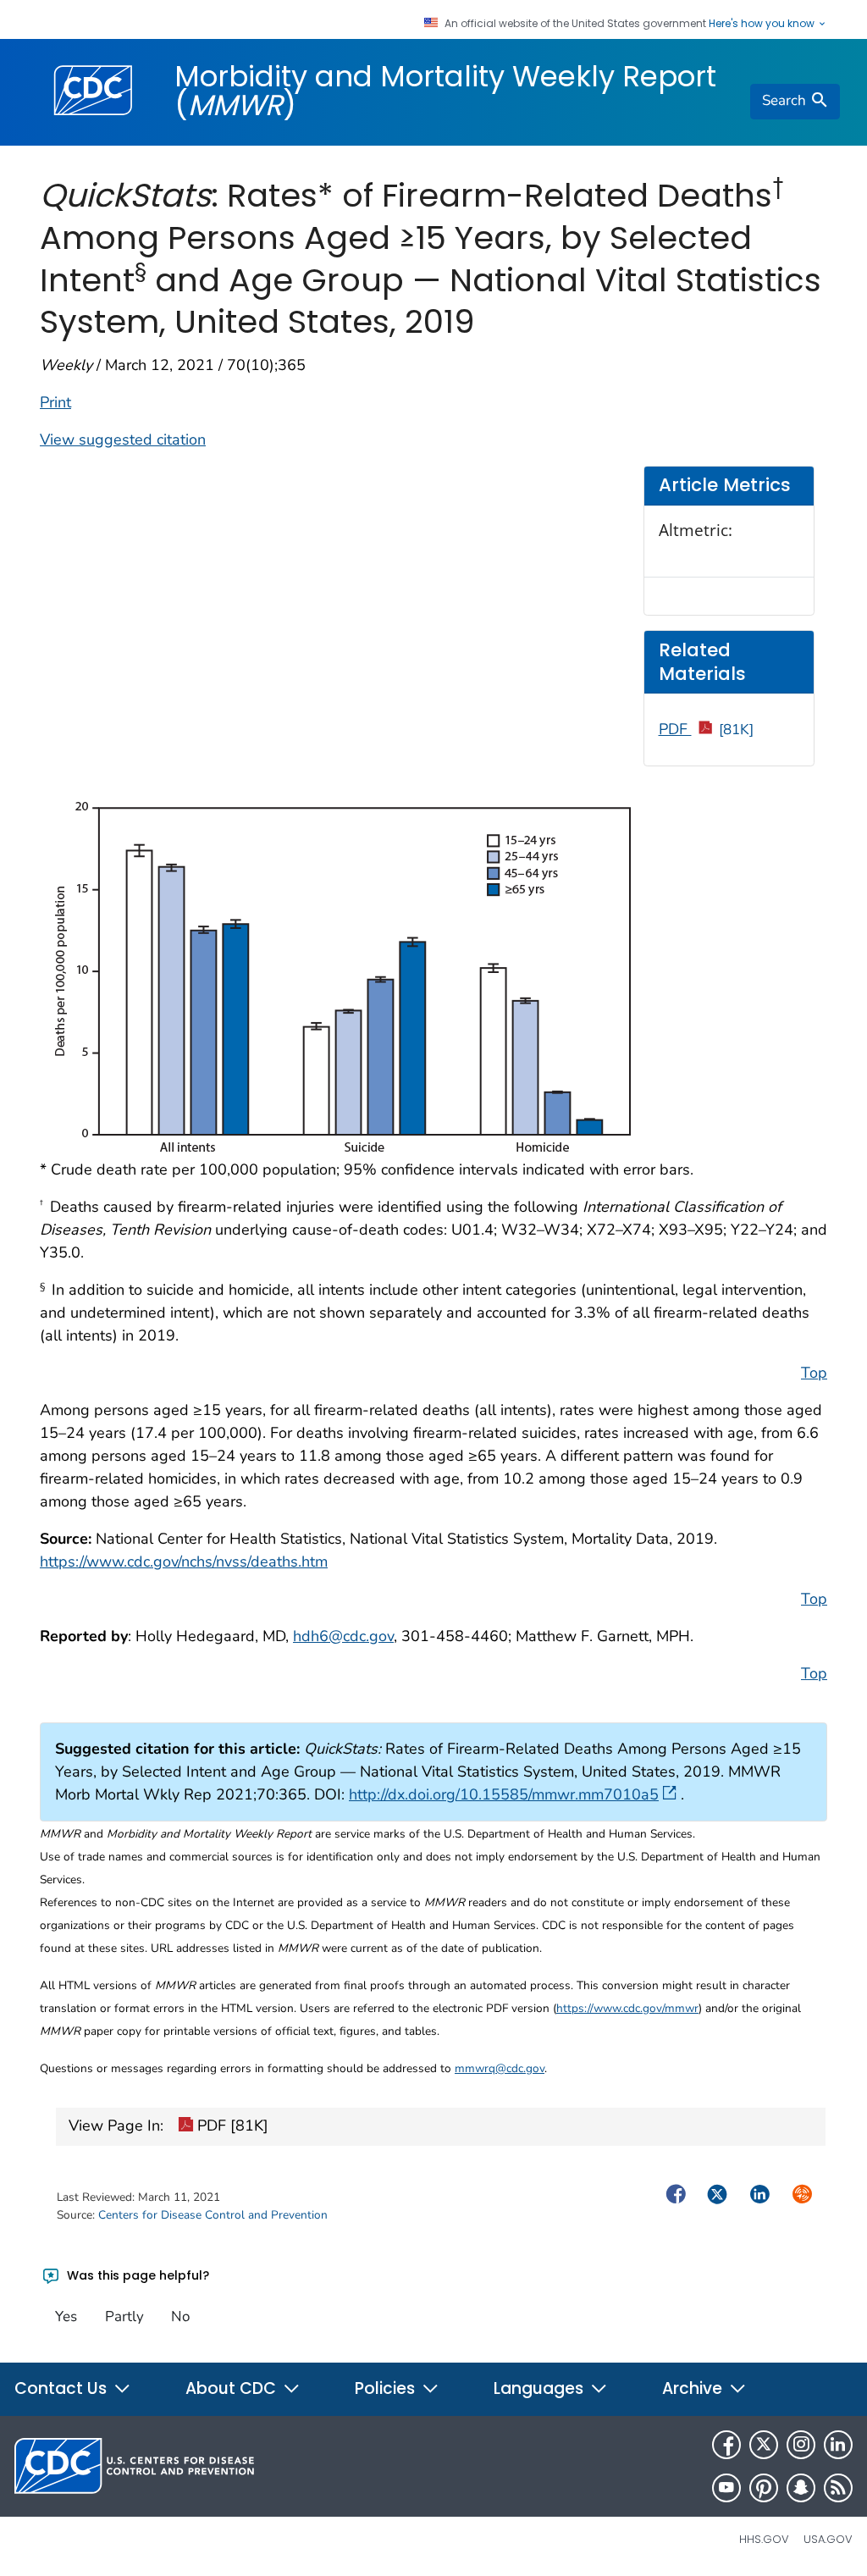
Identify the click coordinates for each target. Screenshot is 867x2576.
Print (55, 402)
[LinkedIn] (838, 2445)
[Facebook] (726, 2445)
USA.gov (828, 2539)
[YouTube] (726, 2488)
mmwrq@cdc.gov (500, 2068)
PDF (707, 729)
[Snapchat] (801, 2488)
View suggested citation (123, 439)
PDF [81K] (231, 2125)
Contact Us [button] (63, 2388)
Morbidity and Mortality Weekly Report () (445, 91)
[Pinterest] (764, 2488)
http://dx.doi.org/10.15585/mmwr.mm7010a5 (504, 1794)
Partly (124, 2316)
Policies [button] (387, 2388)
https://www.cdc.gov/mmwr (627, 2008)
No (180, 2316)
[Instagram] (801, 2445)
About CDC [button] (233, 2388)
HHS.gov (764, 2539)
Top (814, 1373)
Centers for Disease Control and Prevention (213, 2215)
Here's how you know (763, 24)
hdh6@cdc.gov (343, 1636)
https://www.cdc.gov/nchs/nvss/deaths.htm (184, 1562)
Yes (66, 2316)
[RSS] (838, 2488)
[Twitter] (764, 2445)
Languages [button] (541, 2388)
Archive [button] (694, 2388)
